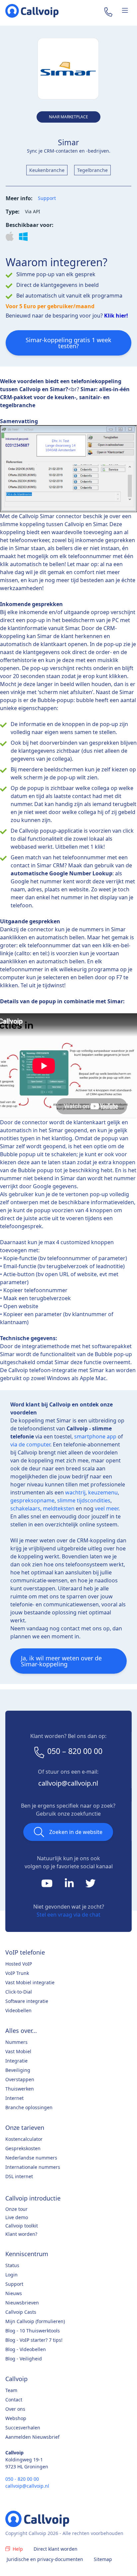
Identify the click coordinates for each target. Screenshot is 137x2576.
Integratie (16, 2061)
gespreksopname (32, 1500)
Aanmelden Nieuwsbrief (32, 2437)
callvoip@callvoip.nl (68, 1783)
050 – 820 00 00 (75, 1751)
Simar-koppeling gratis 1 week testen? (68, 343)
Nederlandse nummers (31, 2158)
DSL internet (19, 2176)
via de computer (30, 1444)
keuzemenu (103, 1492)
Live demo (17, 2217)
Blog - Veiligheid (24, 2359)
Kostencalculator (24, 2139)
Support (47, 198)
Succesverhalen (23, 2428)
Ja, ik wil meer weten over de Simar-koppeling (61, 1661)
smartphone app (95, 1436)
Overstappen (20, 2079)
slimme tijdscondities (84, 1500)
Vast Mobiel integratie (30, 1982)
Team (11, 2390)
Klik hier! (116, 316)
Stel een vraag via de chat (68, 1915)
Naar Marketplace (68, 117)
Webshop (16, 2418)
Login (11, 2275)
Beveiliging (18, 2070)
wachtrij (75, 1492)
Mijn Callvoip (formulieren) (35, 2321)
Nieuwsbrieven (22, 2303)
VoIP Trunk (17, 1973)
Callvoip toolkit (22, 2226)
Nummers (16, 2042)
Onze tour (16, 2209)
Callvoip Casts (21, 2312)
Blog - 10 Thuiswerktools (33, 2331)
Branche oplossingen (29, 2107)
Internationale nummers (33, 2167)
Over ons (15, 2409)
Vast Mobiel (18, 2051)
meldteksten (59, 1508)
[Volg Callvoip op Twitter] (90, 1885)
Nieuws (14, 2293)
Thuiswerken (20, 2089)
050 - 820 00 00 (22, 2479)
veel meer (107, 1508)
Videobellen (18, 2010)
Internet (14, 2098)
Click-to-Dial (19, 1992)
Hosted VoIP (19, 1964)
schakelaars (25, 1508)
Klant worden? (21, 2234)
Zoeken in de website (76, 1832)
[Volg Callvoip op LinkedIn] (70, 1885)
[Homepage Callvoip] (32, 11)
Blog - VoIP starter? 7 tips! (34, 2340)
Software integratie (27, 2001)
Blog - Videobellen (26, 2349)
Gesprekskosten (23, 2148)
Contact (14, 2400)
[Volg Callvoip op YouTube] (48, 1885)
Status (12, 2265)
